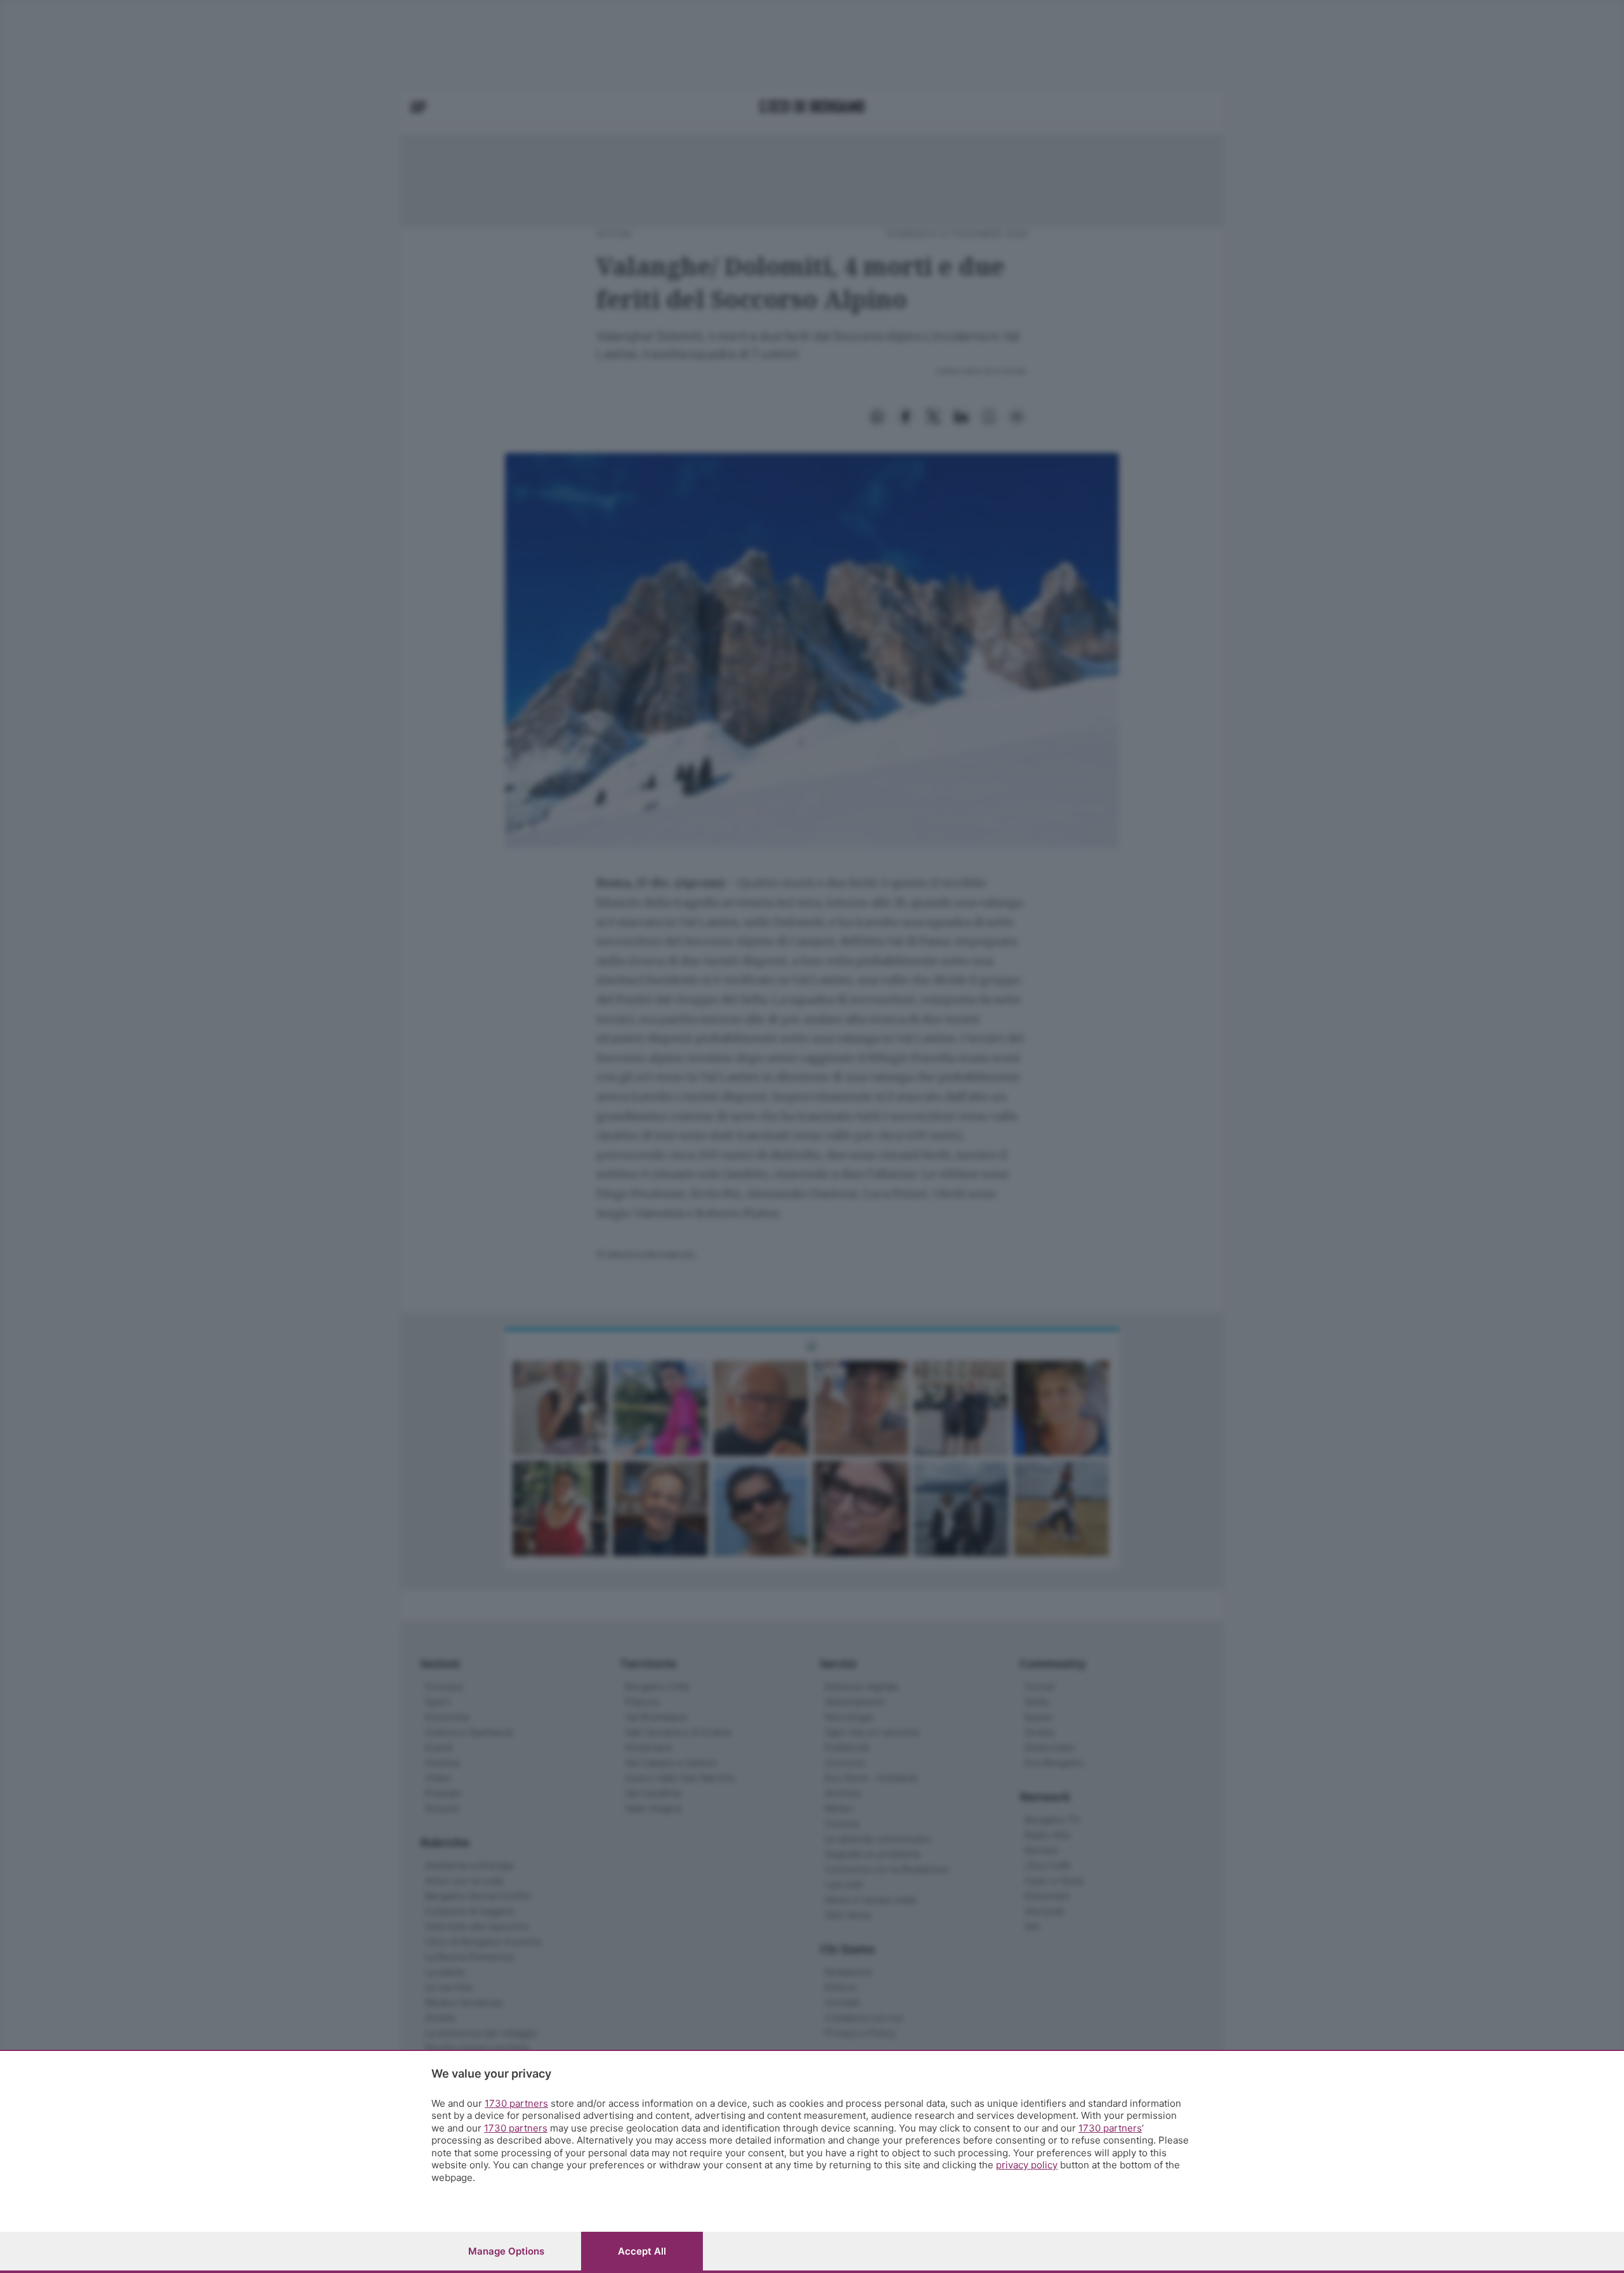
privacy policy (1027, 2165)
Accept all (642, 2251)
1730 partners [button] (516, 2103)
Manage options (506, 2251)
